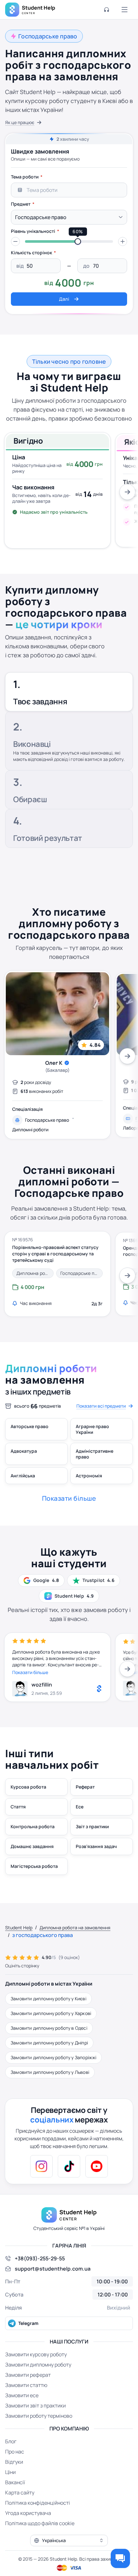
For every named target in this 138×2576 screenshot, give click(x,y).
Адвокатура (24, 1451)
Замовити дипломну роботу (38, 2365)
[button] (15, 241)
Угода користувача (28, 2513)
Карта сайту (20, 2493)
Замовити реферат (28, 2375)
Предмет (21, 204)
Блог (11, 2441)
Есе (80, 1807)
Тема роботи (25, 177)
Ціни (10, 2472)
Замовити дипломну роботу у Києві (48, 1999)
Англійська (23, 1476)
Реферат (85, 1787)
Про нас (15, 2452)
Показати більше (30, 1672)
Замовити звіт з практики (35, 2406)
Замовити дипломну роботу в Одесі (49, 2028)
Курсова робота (28, 1787)
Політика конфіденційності (38, 2503)
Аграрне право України (92, 1429)
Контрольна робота (33, 1826)
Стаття (18, 1807)
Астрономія (89, 1476)
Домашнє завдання (32, 1846)
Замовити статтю (26, 2385)
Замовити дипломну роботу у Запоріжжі (53, 2057)
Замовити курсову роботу (36, 2354)
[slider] (78, 241)
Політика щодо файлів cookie (40, 2523)
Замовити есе (22, 2395)
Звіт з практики (92, 1826)
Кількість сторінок (31, 253)
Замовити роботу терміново (39, 2416)
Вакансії (15, 2482)
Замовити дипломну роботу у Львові (50, 2072)
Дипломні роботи (30, 1130)
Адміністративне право (95, 1454)
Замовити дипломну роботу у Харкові (51, 2013)
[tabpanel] (69, 238)
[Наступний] (127, 492)
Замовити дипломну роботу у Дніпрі (49, 2043)
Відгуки (14, 2462)
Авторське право (30, 1426)
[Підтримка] (107, 10)
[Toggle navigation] (125, 10)
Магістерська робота (34, 1866)
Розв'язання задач (96, 1846)
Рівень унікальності (33, 231)
